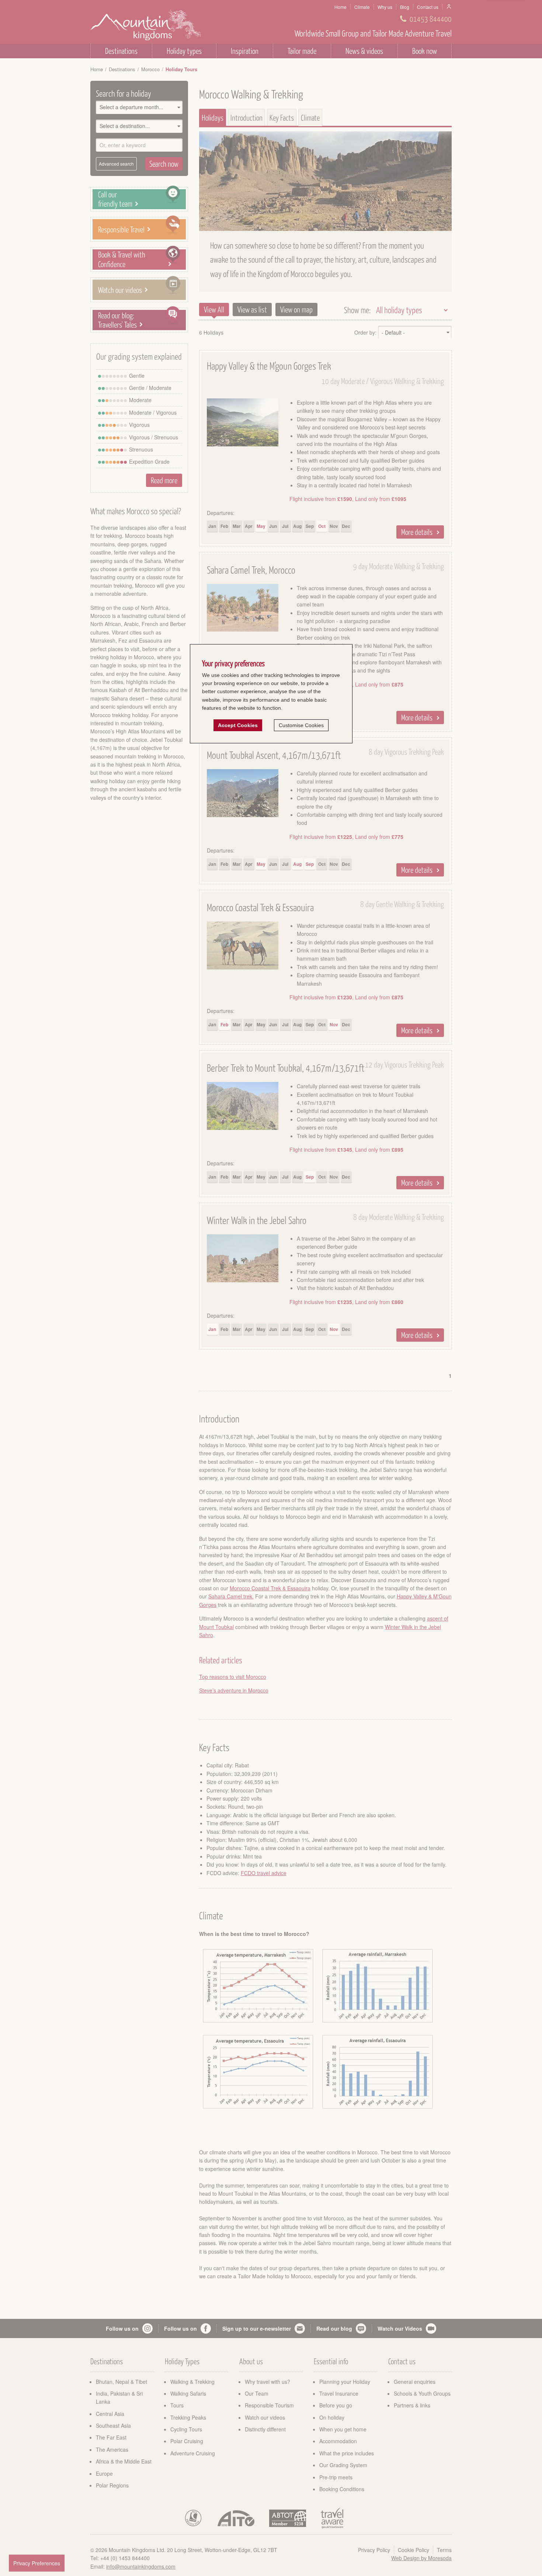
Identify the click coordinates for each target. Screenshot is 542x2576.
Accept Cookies (238, 725)
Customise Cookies (301, 725)
